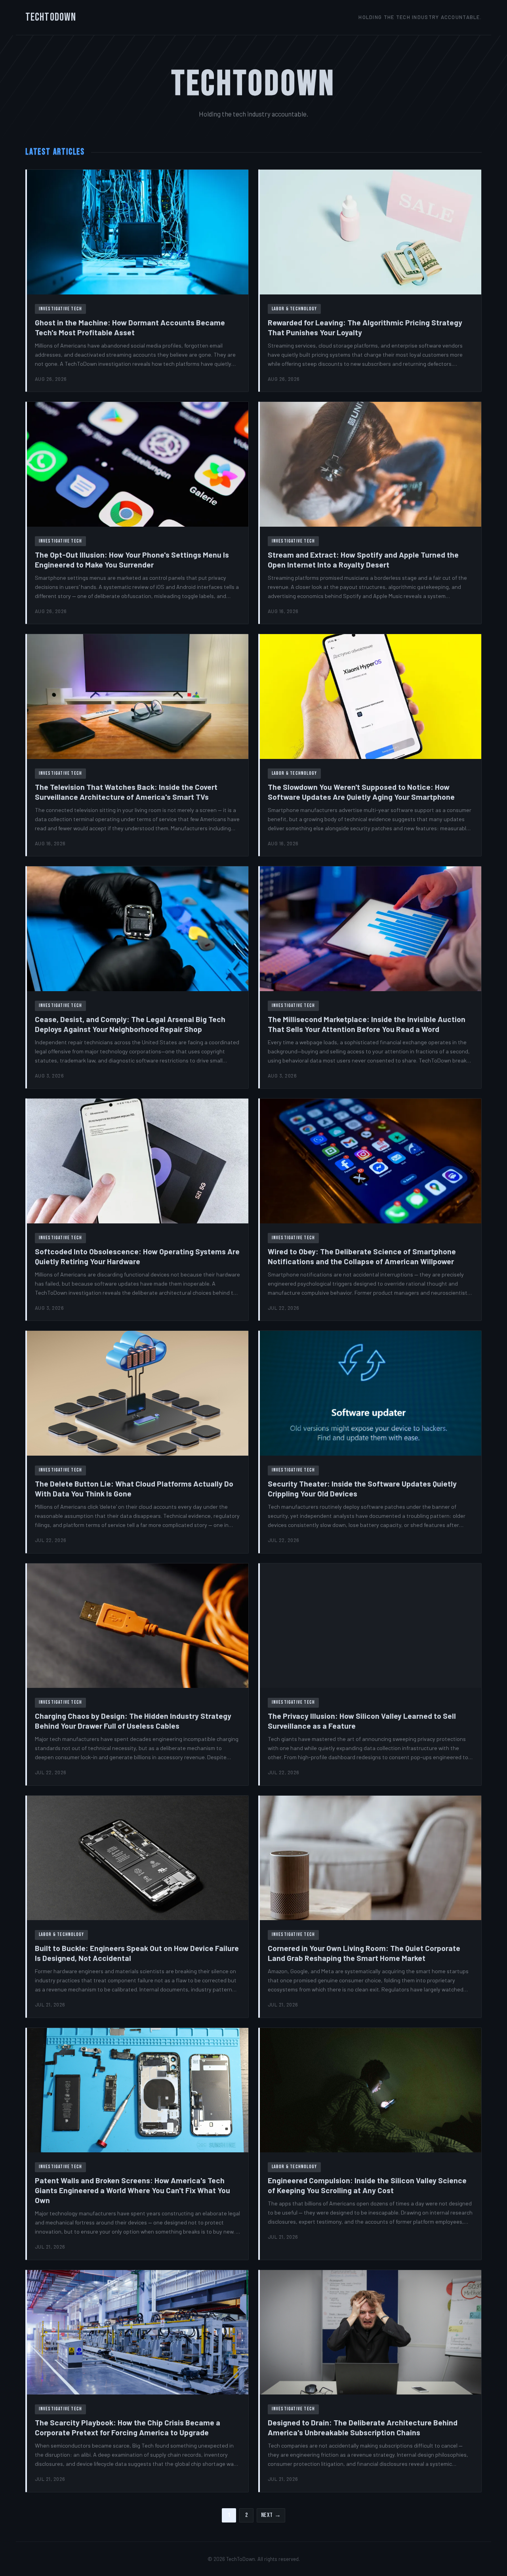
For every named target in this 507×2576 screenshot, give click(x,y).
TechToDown (51, 17)
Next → (271, 2515)
